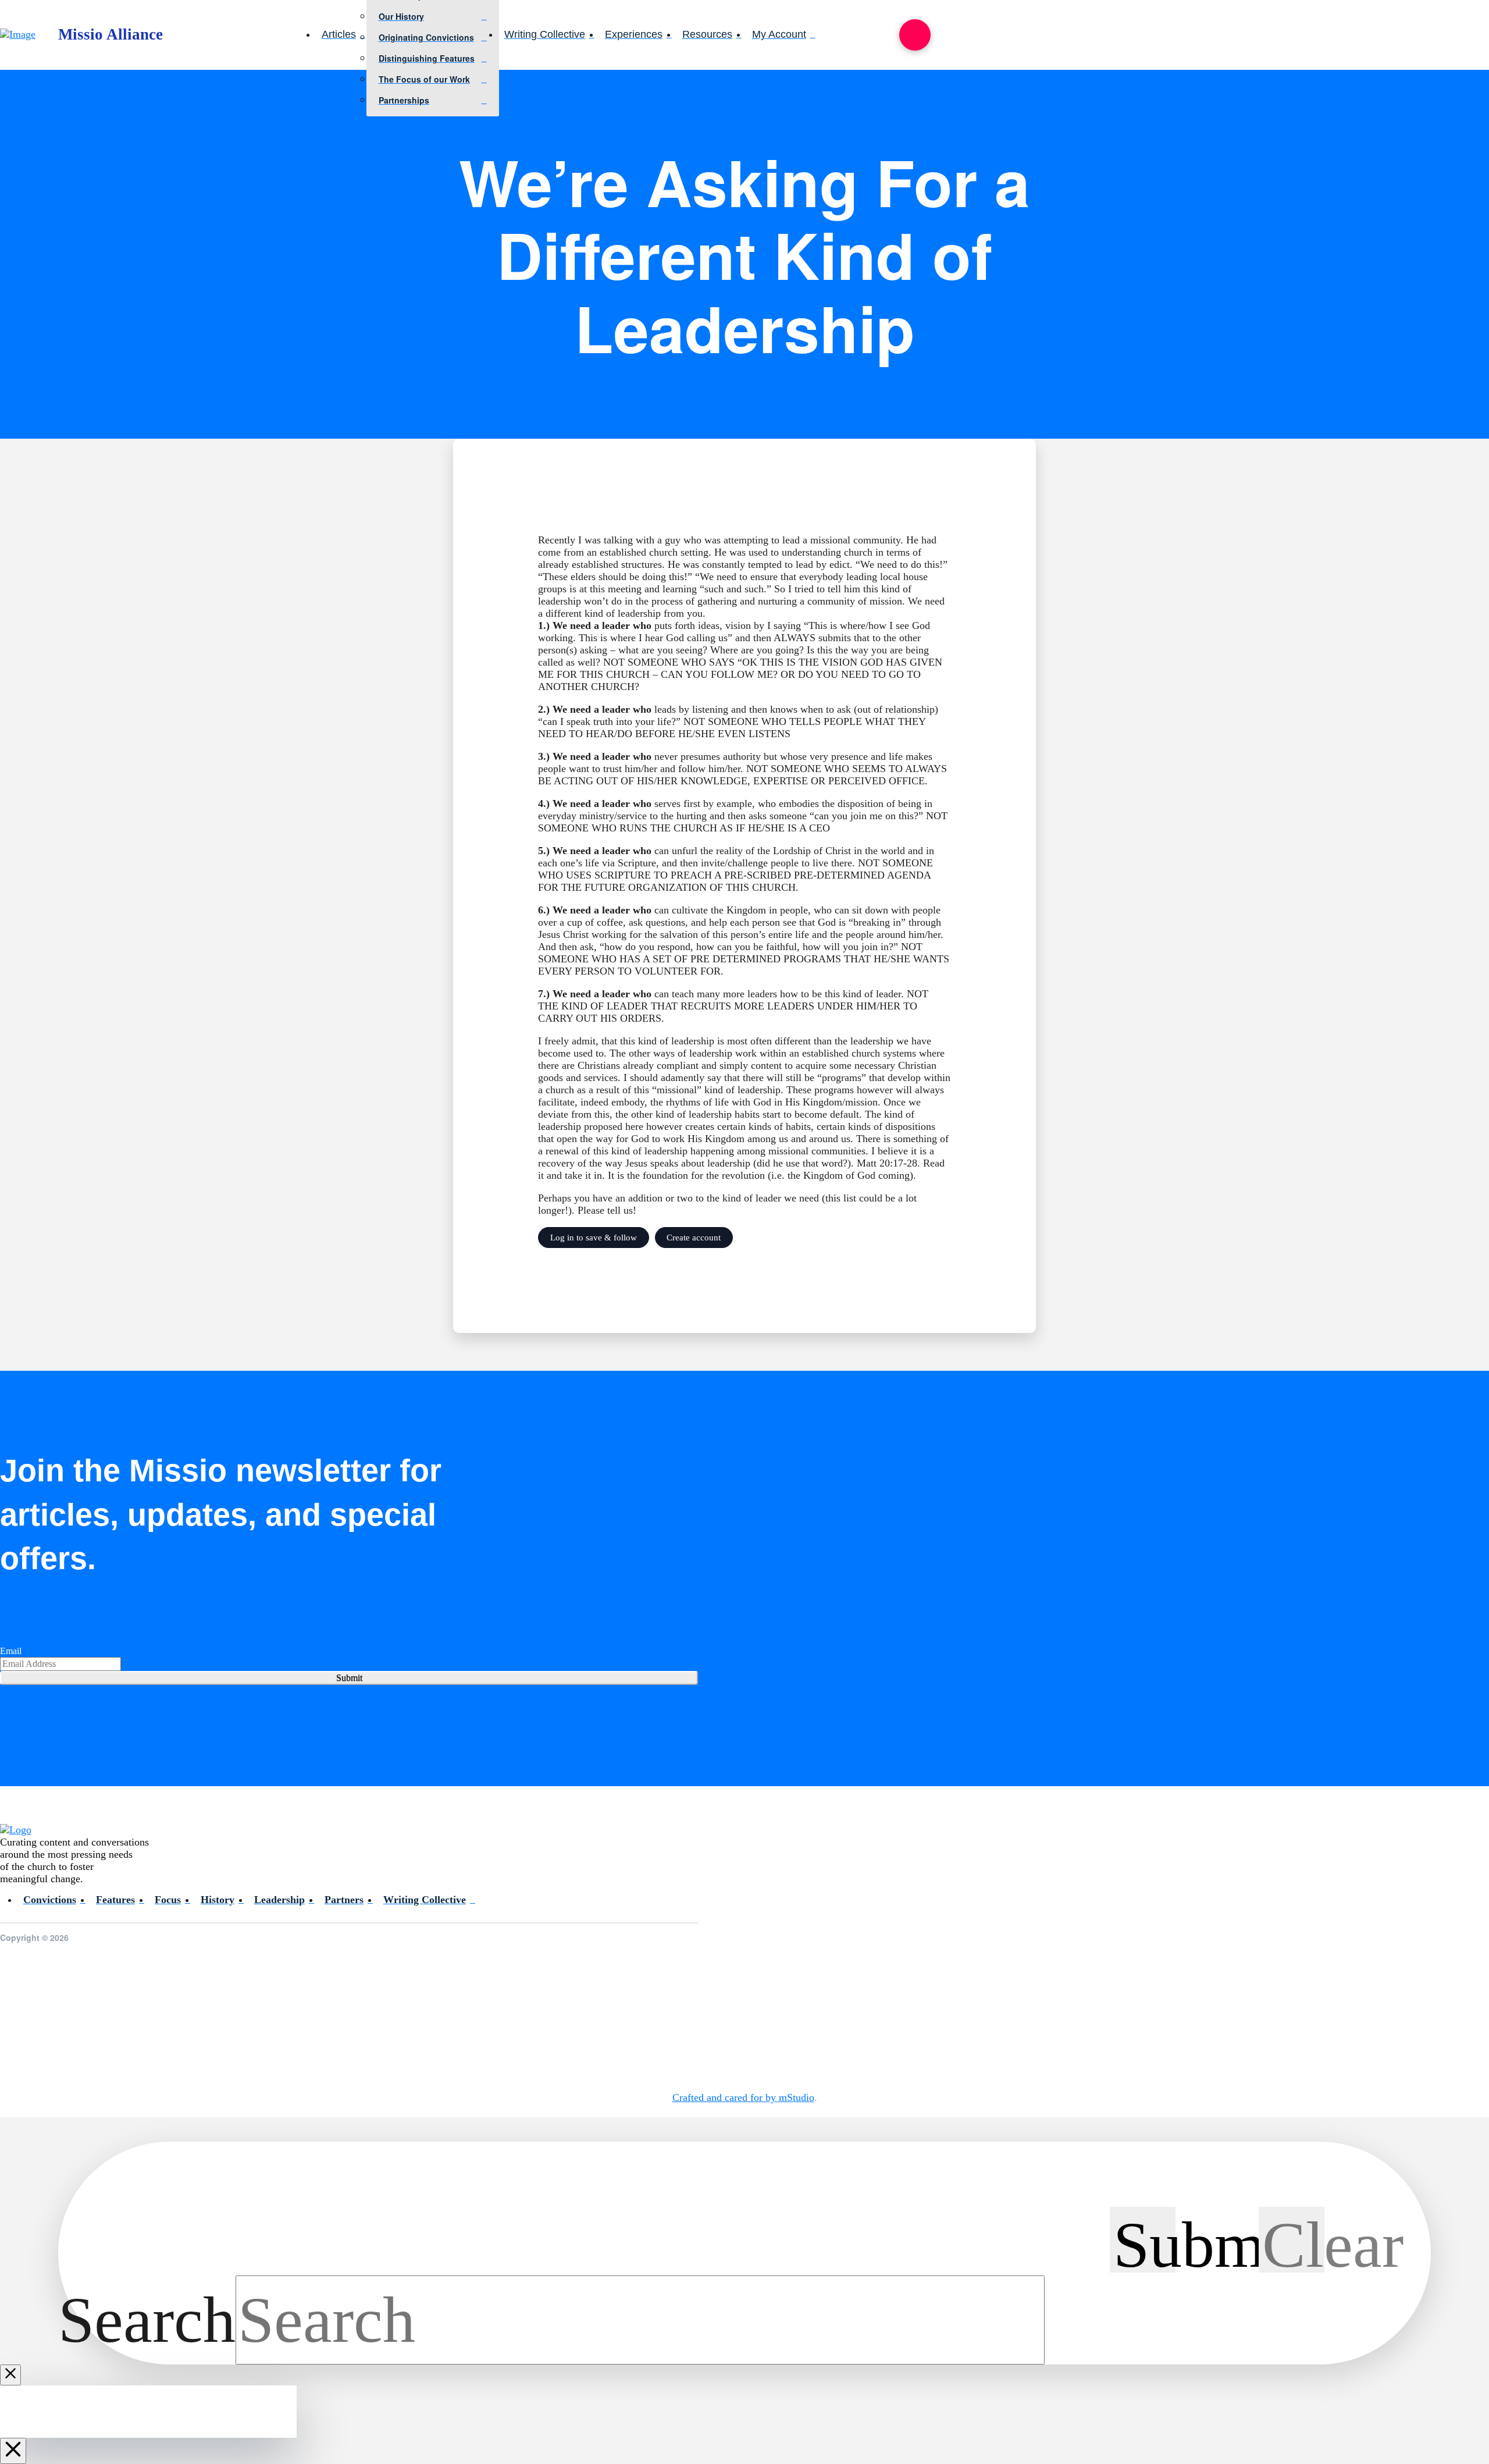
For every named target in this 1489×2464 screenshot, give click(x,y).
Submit (349, 1678)
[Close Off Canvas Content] (13, 2451)
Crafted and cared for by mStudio (743, 2097)
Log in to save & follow (594, 1237)
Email (11, 1651)
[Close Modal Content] (10, 2375)
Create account (694, 1237)
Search (147, 2320)
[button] (915, 35)
